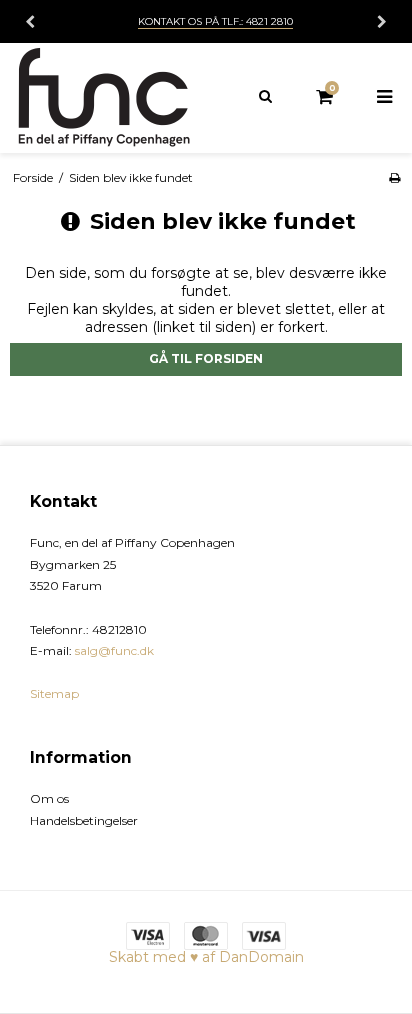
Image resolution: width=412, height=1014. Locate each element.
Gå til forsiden (206, 358)
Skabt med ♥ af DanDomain (206, 957)
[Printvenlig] (394, 177)
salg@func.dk (114, 650)
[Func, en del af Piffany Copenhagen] (103, 98)
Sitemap (54, 693)
